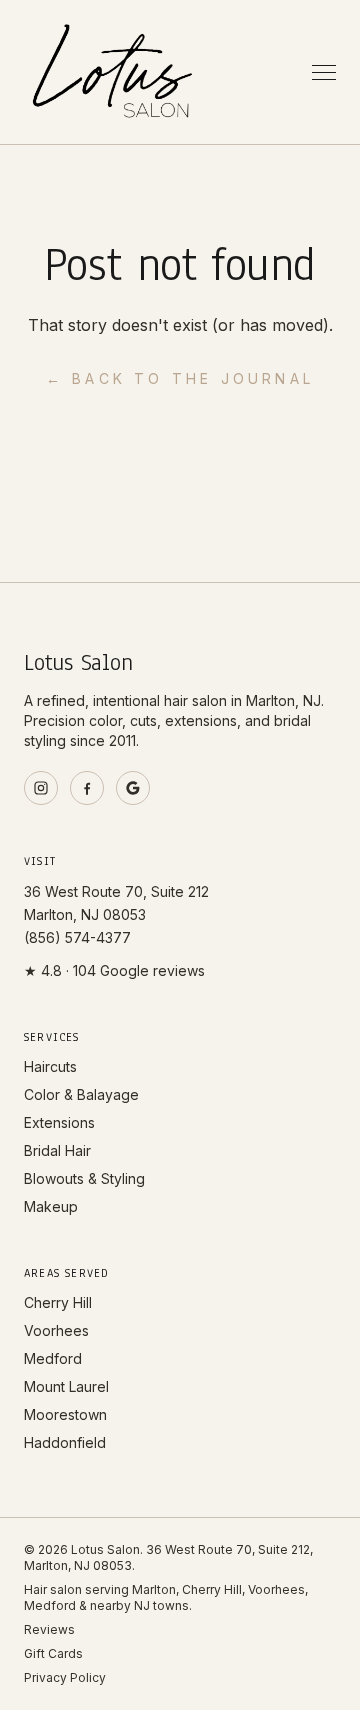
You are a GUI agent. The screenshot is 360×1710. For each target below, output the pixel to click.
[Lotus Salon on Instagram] (41, 788)
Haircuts (50, 1066)
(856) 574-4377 (77, 937)
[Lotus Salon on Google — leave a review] (133, 788)
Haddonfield (65, 1442)
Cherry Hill (58, 1302)
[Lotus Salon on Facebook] (87, 788)
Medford (53, 1358)
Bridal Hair (57, 1150)
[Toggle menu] (324, 72)
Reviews (49, 1629)
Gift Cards (53, 1653)
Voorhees (56, 1330)
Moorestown (65, 1414)
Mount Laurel (66, 1386)
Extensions (59, 1122)
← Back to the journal (180, 378)
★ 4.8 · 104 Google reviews (114, 970)
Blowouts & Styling (84, 1178)
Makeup (51, 1206)
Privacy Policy (65, 1677)
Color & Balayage (81, 1094)
